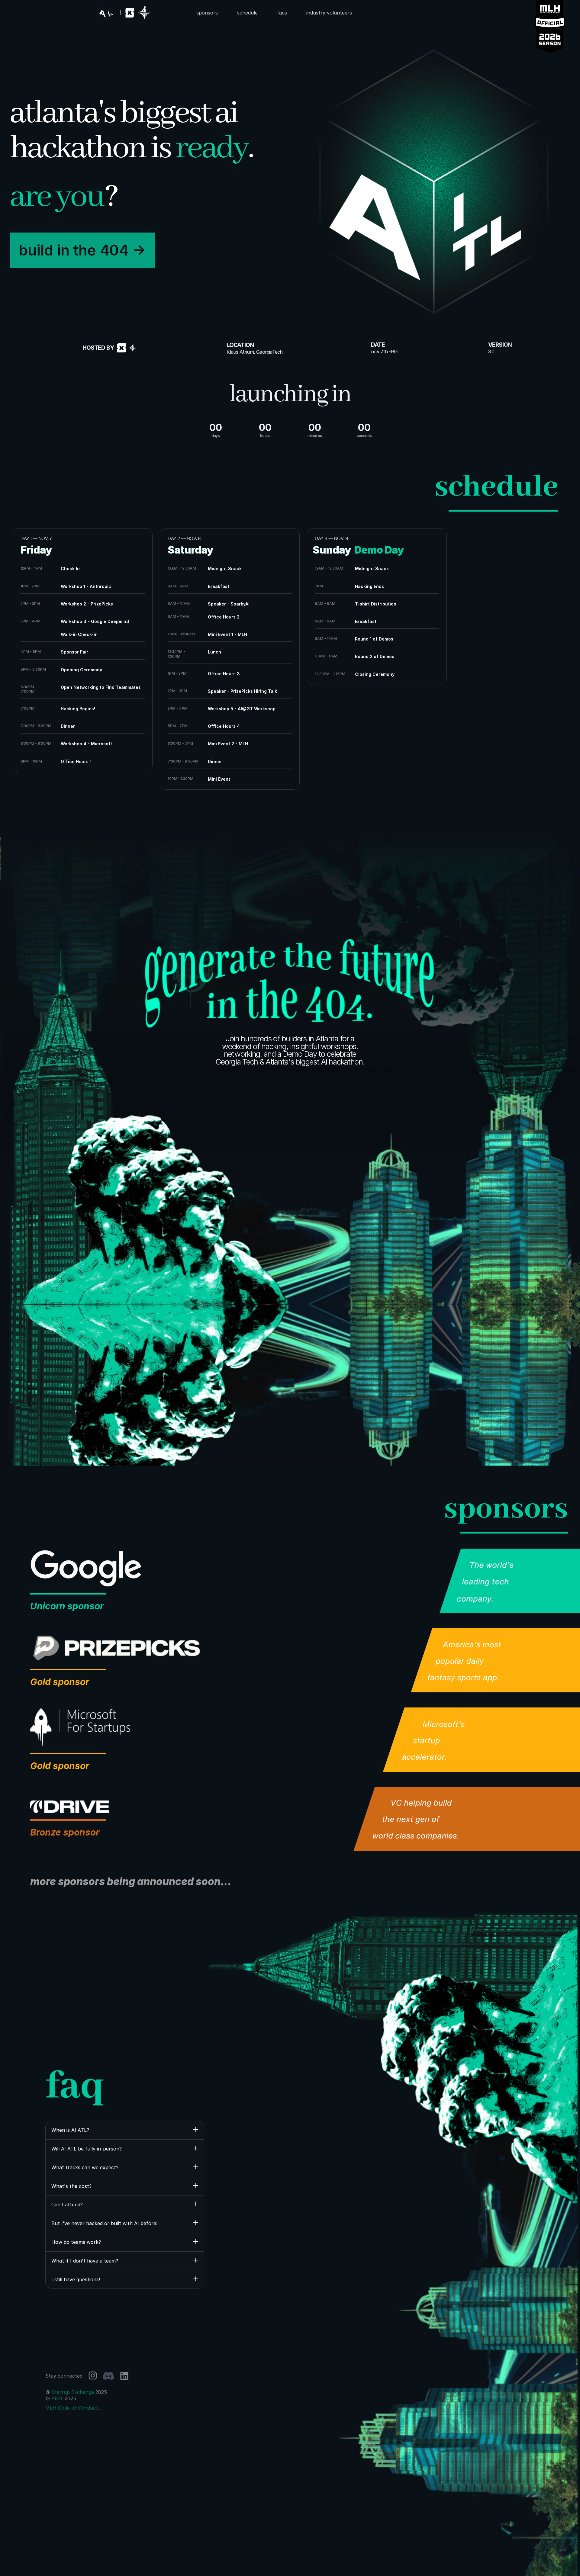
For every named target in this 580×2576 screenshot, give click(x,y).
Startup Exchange (73, 2392)
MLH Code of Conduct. (72, 2408)
